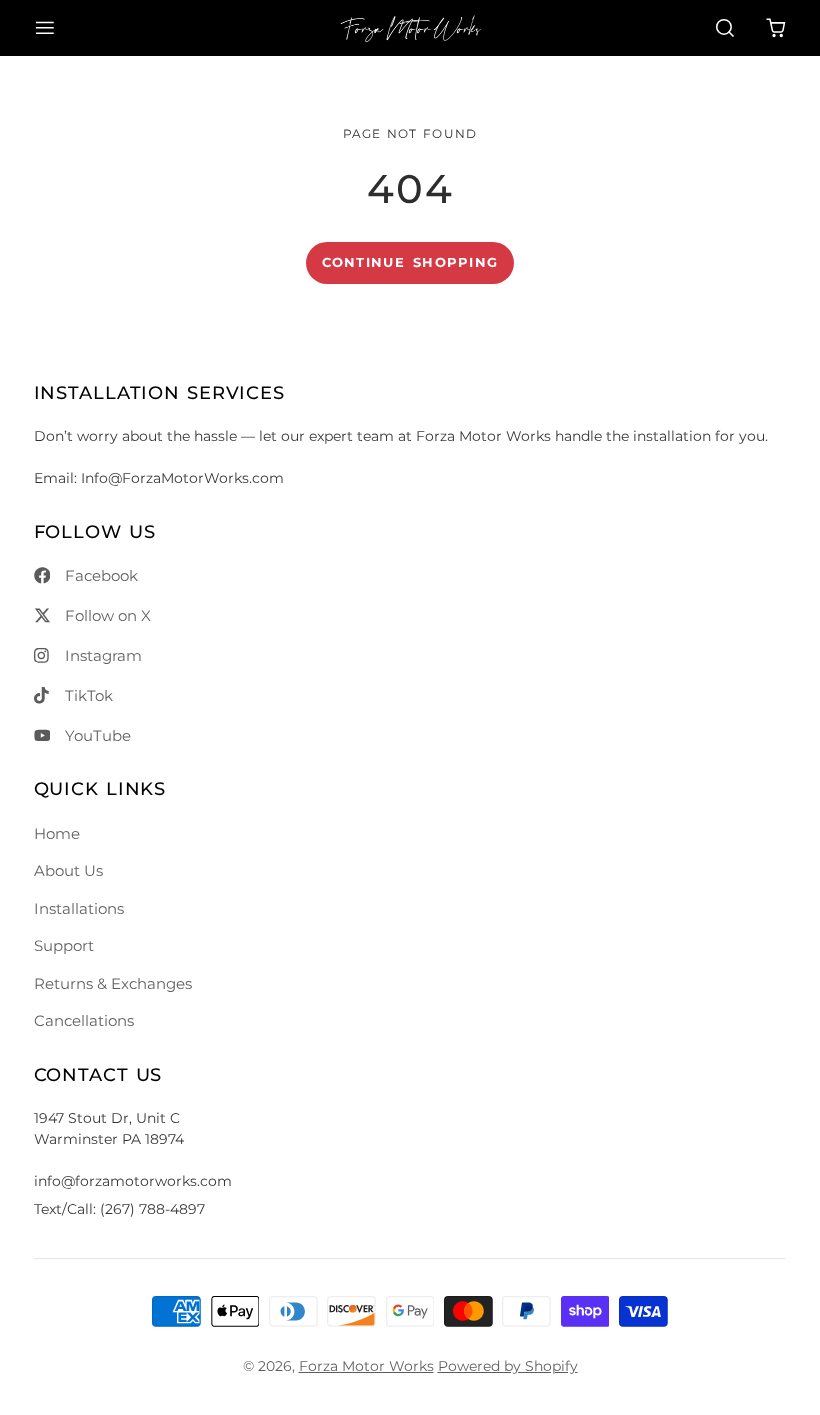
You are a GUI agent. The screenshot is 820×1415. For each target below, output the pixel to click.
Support (64, 945)
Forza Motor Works (366, 1366)
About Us (68, 870)
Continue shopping (410, 262)
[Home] (410, 28)
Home (57, 833)
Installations (79, 908)
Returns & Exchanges (113, 983)
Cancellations (84, 1020)
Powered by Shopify (508, 1366)
